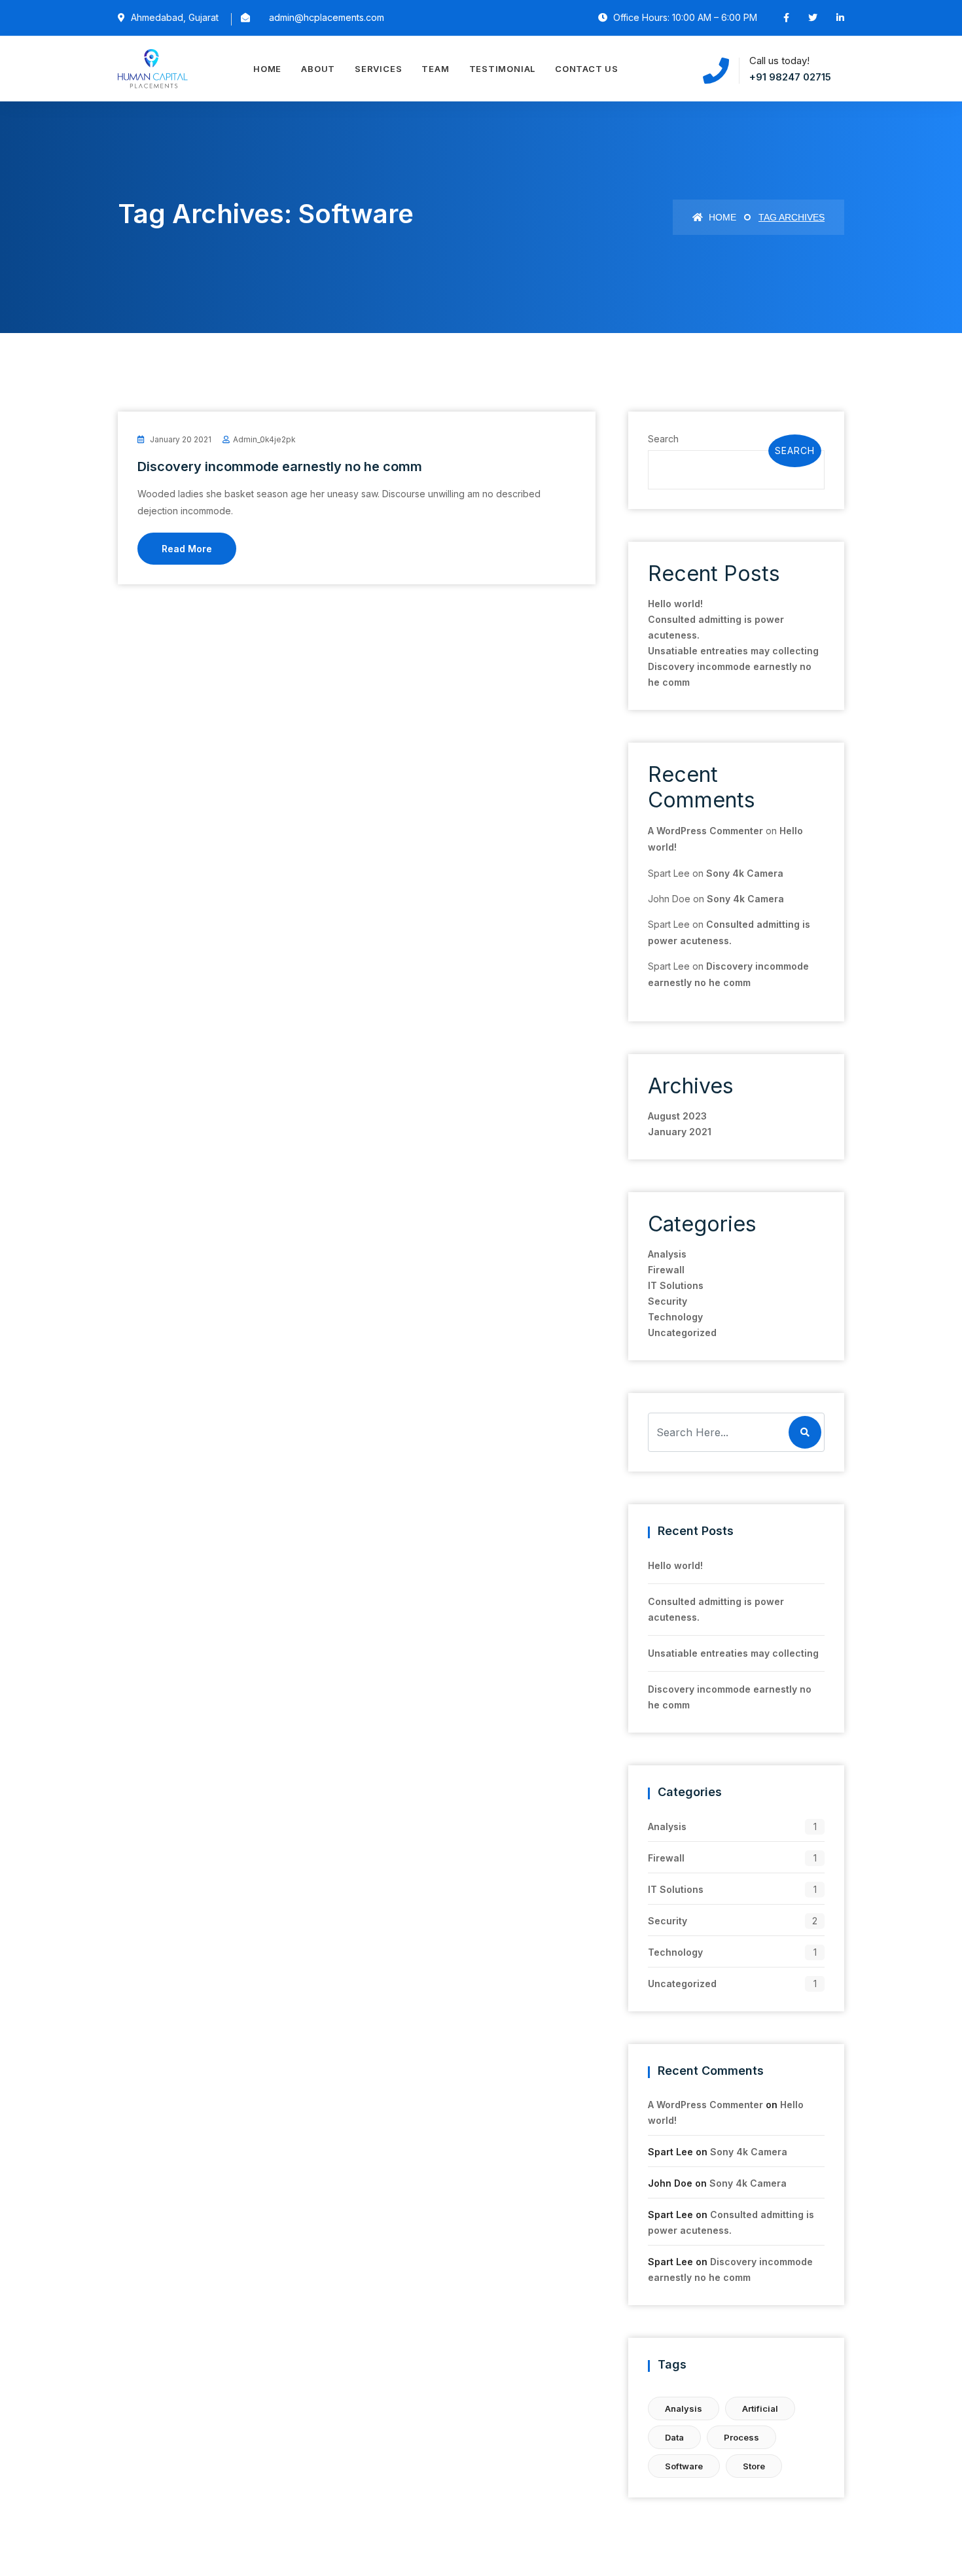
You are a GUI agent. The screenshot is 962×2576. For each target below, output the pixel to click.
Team (435, 69)
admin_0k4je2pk (264, 439)
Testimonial (503, 69)
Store (754, 2466)
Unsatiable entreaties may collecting (733, 651)
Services (378, 69)
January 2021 (680, 1132)
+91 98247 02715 (790, 77)
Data (674, 2437)
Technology (675, 1317)
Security (668, 1301)
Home (267, 69)
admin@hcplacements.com (327, 17)
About (318, 69)
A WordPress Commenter (705, 831)
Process (741, 2437)
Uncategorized (682, 1332)
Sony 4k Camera (745, 873)
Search (663, 439)
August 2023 (677, 1116)
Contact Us (587, 69)
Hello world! (675, 604)
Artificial (760, 2408)
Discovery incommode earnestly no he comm (280, 467)
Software (684, 2466)
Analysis (667, 1254)
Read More (187, 549)
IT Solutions (676, 1285)
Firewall (666, 1270)
